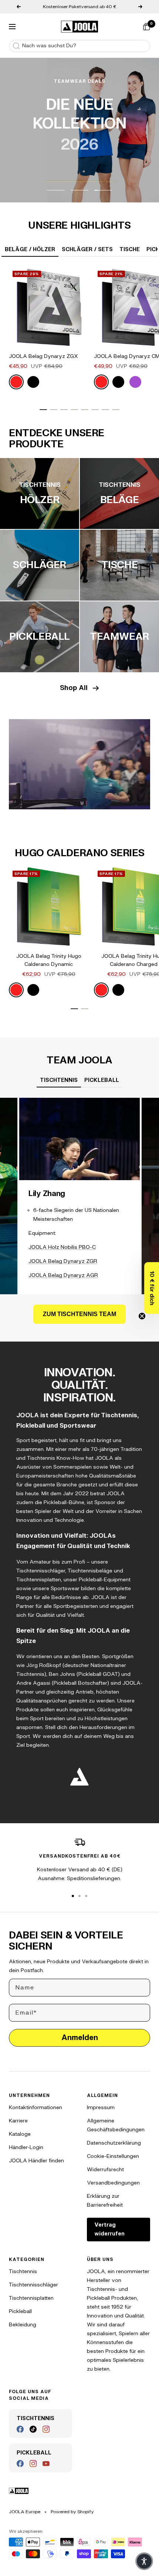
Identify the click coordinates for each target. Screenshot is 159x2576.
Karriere (18, 2121)
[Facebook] (20, 2429)
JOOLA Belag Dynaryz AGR (63, 1275)
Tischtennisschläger (33, 2285)
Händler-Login (26, 2147)
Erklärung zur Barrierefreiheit (105, 2201)
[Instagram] (46, 2429)
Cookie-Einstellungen (113, 2156)
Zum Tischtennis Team (79, 1314)
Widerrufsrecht (105, 2170)
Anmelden (80, 2038)
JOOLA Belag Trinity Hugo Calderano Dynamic (49, 960)
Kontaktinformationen (35, 2107)
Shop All (74, 688)
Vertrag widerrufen (109, 2229)
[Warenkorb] (146, 27)
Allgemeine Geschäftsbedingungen (116, 2125)
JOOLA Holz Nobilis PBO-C (62, 1247)
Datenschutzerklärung (114, 2143)
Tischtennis (23, 2271)
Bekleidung (23, 2325)
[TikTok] (33, 2429)
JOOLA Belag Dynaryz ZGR (63, 1261)
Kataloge (20, 2134)
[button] (152, 1288)
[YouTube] (46, 2464)
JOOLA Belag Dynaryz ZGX (43, 356)
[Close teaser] (142, 1316)
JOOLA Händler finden (36, 2161)
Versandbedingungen (113, 2183)
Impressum (101, 2107)
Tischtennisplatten (31, 2298)
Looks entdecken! (80, 173)
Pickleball (20, 2311)
